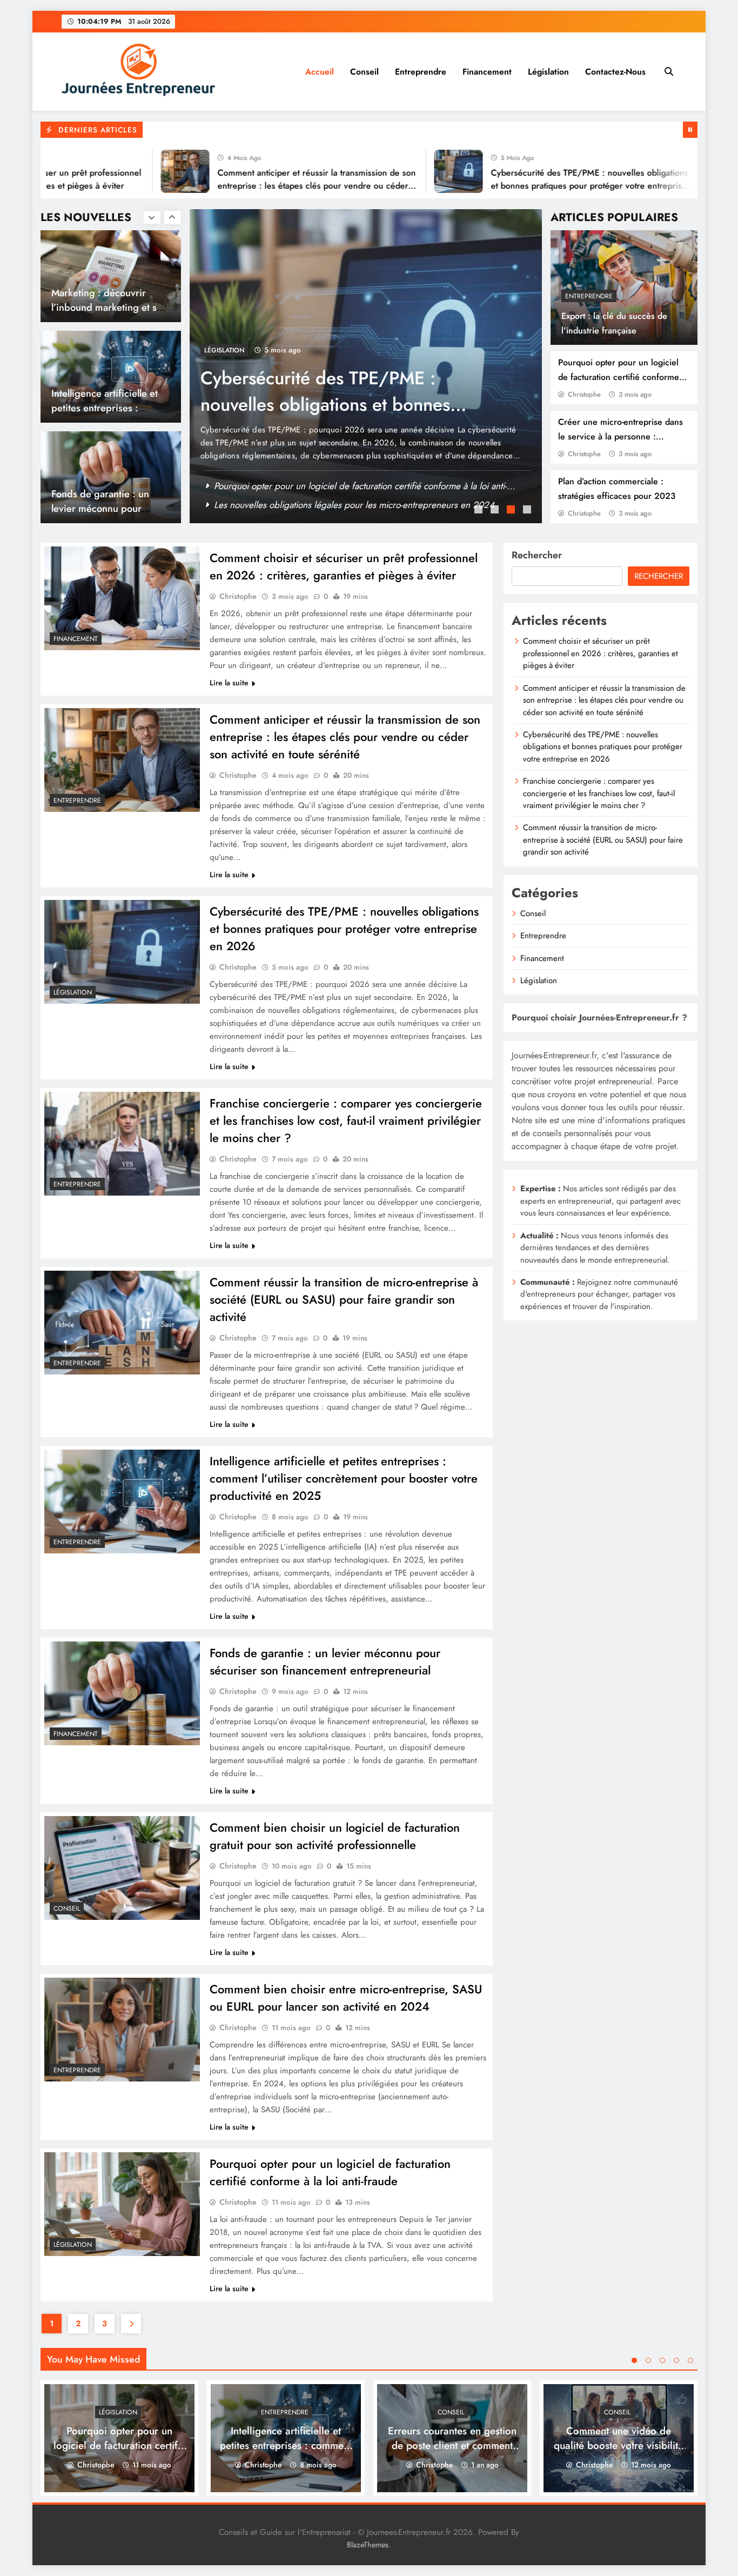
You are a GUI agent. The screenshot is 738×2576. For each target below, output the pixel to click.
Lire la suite (229, 683)
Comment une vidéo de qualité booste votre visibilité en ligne (102, 508)
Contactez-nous (615, 72)
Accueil (320, 72)
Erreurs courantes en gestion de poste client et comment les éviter (452, 2445)
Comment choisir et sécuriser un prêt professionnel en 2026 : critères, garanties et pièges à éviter (344, 566)
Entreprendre (421, 72)
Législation (548, 72)
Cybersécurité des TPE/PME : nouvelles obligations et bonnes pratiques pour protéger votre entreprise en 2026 (533, 186)
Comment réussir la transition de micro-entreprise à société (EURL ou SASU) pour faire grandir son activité (344, 1299)
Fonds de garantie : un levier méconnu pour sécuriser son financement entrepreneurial (325, 1661)
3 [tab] (512, 511)
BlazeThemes (368, 2545)
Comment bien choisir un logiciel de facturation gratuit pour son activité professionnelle (335, 1836)
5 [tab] (690, 2360)
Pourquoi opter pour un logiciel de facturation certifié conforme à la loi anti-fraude (622, 377)
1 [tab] (480, 511)
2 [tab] (496, 511)
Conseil (364, 72)
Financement (487, 72)
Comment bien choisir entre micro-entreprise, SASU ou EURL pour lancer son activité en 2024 (346, 1998)
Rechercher (537, 555)
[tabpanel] (366, 366)
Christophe (584, 394)
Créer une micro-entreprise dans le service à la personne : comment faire (620, 436)
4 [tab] (528, 511)
